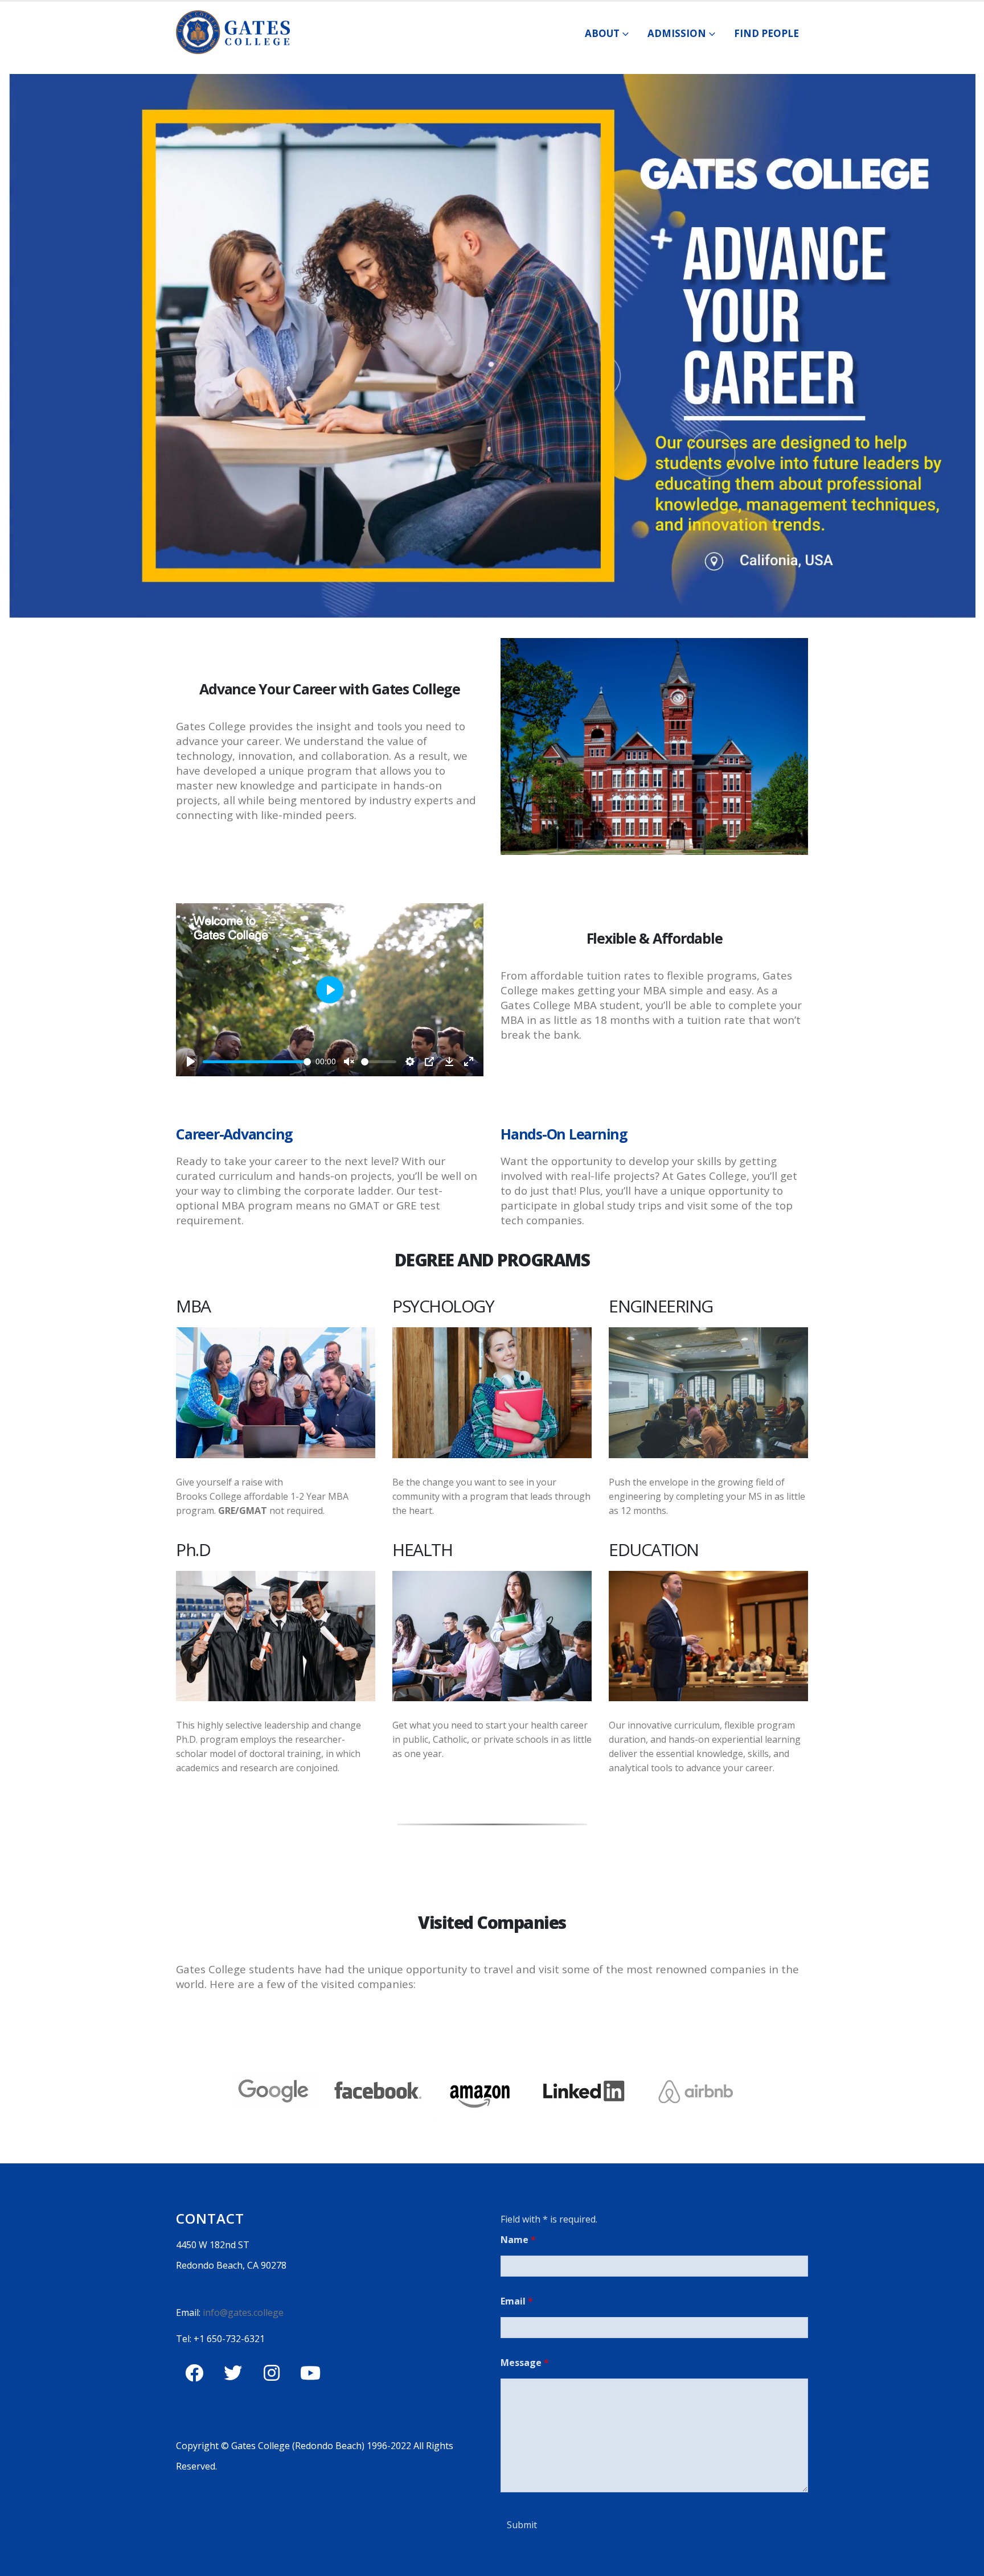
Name (518, 2240)
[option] (492, 2089)
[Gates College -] (233, 32)
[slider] (257, 1062)
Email (517, 2301)
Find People (766, 33)
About (602, 33)
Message (525, 2363)
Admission (677, 33)
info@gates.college (242, 2312)
